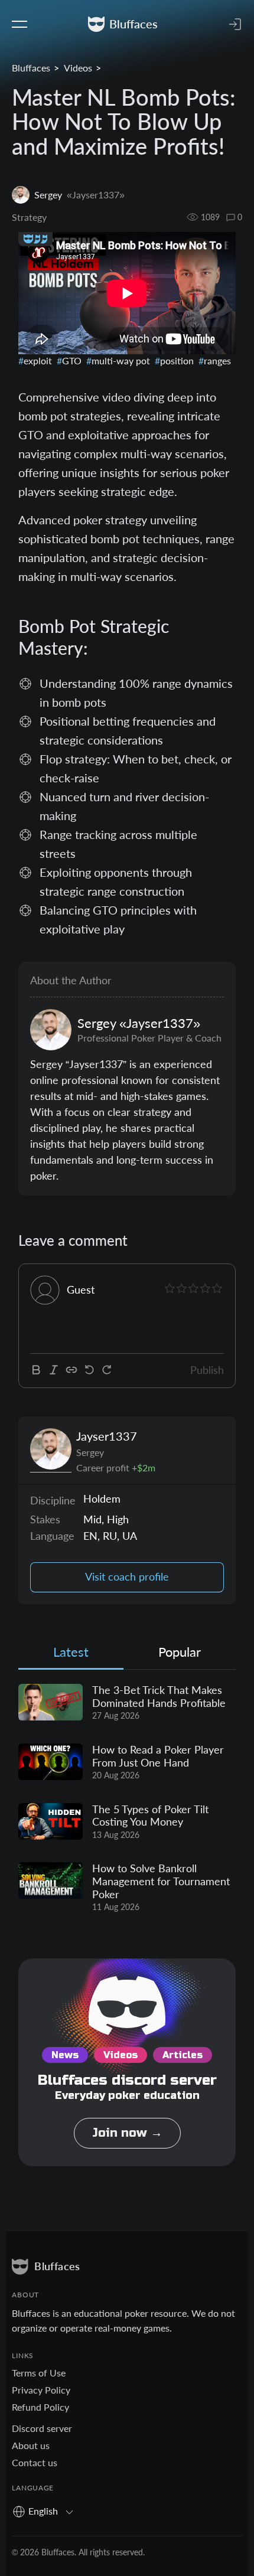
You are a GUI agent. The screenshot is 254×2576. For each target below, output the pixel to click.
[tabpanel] (127, 1799)
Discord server (42, 2428)
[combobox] (47, 2511)
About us (31, 2445)
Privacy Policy (41, 2390)
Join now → (127, 2133)
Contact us (35, 2462)
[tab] (71, 1655)
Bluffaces (31, 68)
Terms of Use (39, 2373)
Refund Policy (40, 2407)
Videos (78, 68)
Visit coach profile (127, 1577)
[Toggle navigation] (19, 24)
